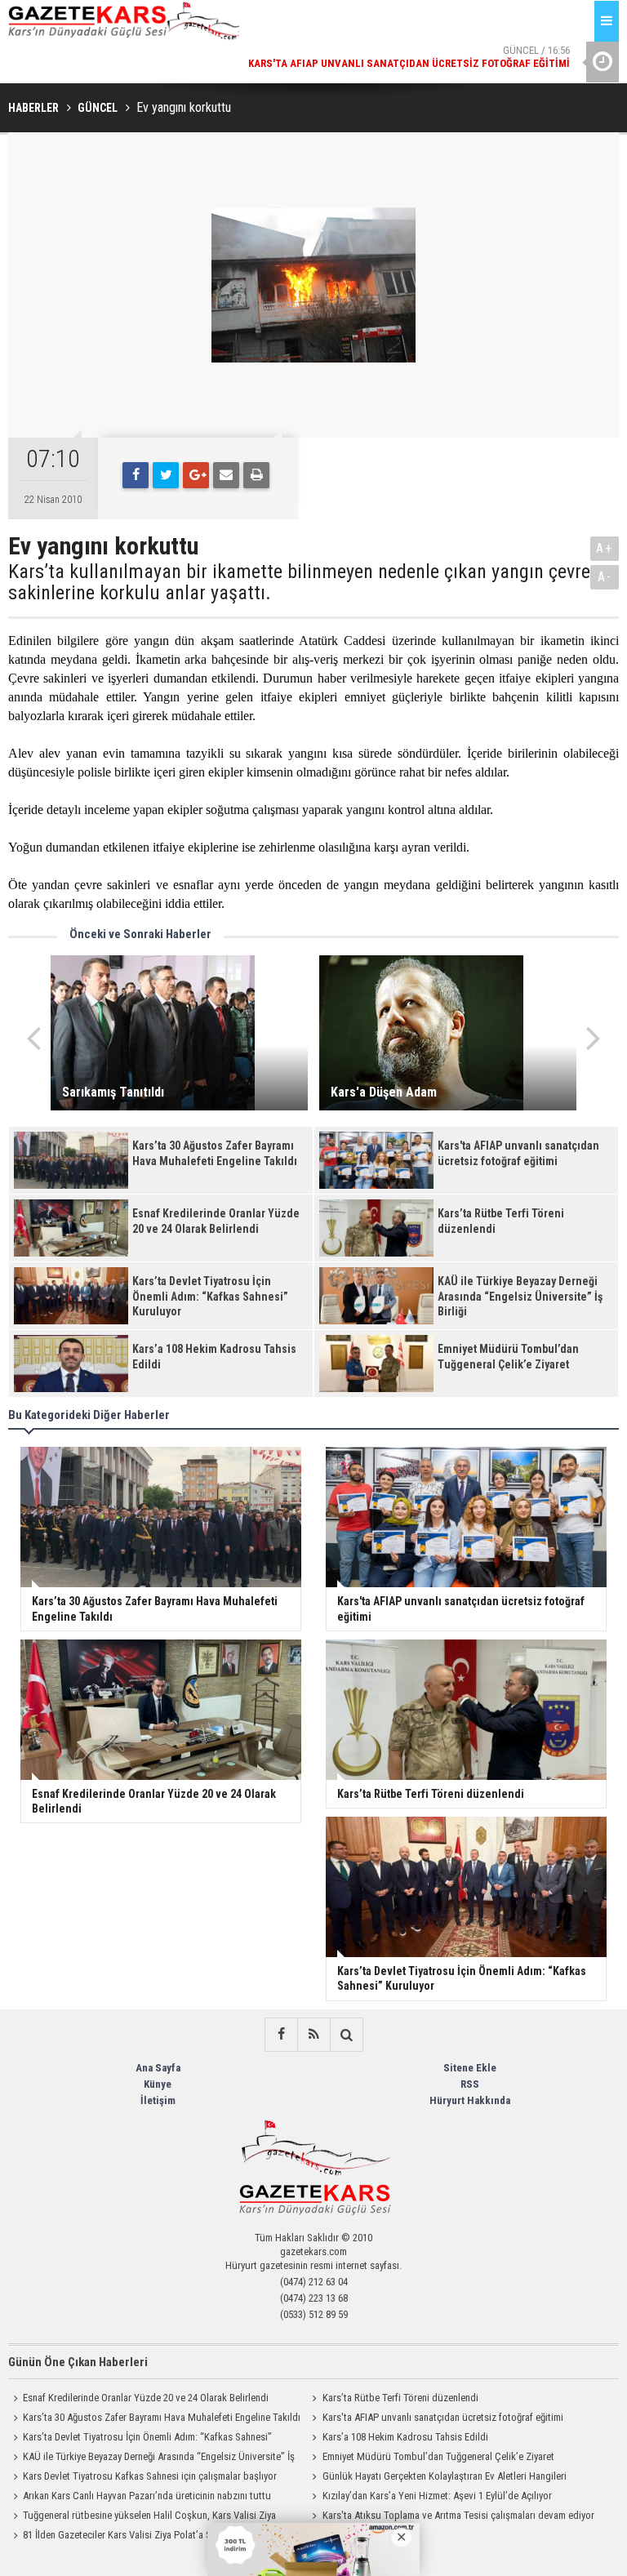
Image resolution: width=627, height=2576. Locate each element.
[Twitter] (166, 475)
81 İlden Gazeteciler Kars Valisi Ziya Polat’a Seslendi (132, 2535)
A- (605, 577)
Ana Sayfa (158, 2068)
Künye (158, 2084)
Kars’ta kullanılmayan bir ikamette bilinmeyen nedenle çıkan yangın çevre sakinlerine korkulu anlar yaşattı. (299, 583)
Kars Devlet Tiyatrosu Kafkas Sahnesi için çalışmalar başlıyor (150, 2476)
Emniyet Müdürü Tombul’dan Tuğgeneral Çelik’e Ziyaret (438, 2456)
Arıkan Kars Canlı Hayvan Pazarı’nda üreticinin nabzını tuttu (147, 2496)
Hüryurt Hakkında (470, 2100)
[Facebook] (136, 475)
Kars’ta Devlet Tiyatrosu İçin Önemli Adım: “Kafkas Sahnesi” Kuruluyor (140, 2439)
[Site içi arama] (346, 2035)
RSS (470, 2084)
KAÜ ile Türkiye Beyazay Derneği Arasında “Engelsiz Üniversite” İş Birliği (151, 2458)
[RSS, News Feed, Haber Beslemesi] (313, 2035)
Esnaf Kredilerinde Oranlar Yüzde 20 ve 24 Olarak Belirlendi (146, 2398)
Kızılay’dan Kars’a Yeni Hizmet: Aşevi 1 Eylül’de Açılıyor (437, 2496)
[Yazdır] (256, 475)
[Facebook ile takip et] (281, 2035)
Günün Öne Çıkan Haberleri (78, 2362)
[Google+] (196, 475)
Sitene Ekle (470, 2068)
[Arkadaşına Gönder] (226, 475)
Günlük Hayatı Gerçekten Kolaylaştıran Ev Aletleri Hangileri (445, 2476)
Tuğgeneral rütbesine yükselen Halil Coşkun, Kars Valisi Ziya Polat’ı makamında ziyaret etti (142, 2517)
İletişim (158, 2100)
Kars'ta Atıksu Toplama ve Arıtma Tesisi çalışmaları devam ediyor (458, 2515)
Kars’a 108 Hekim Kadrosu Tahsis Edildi (405, 2437)
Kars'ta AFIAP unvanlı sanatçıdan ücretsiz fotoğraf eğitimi (443, 2417)
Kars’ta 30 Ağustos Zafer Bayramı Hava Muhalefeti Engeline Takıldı (162, 2417)
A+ (605, 548)
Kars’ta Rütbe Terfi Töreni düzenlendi (400, 2398)
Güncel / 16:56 (409, 57)
